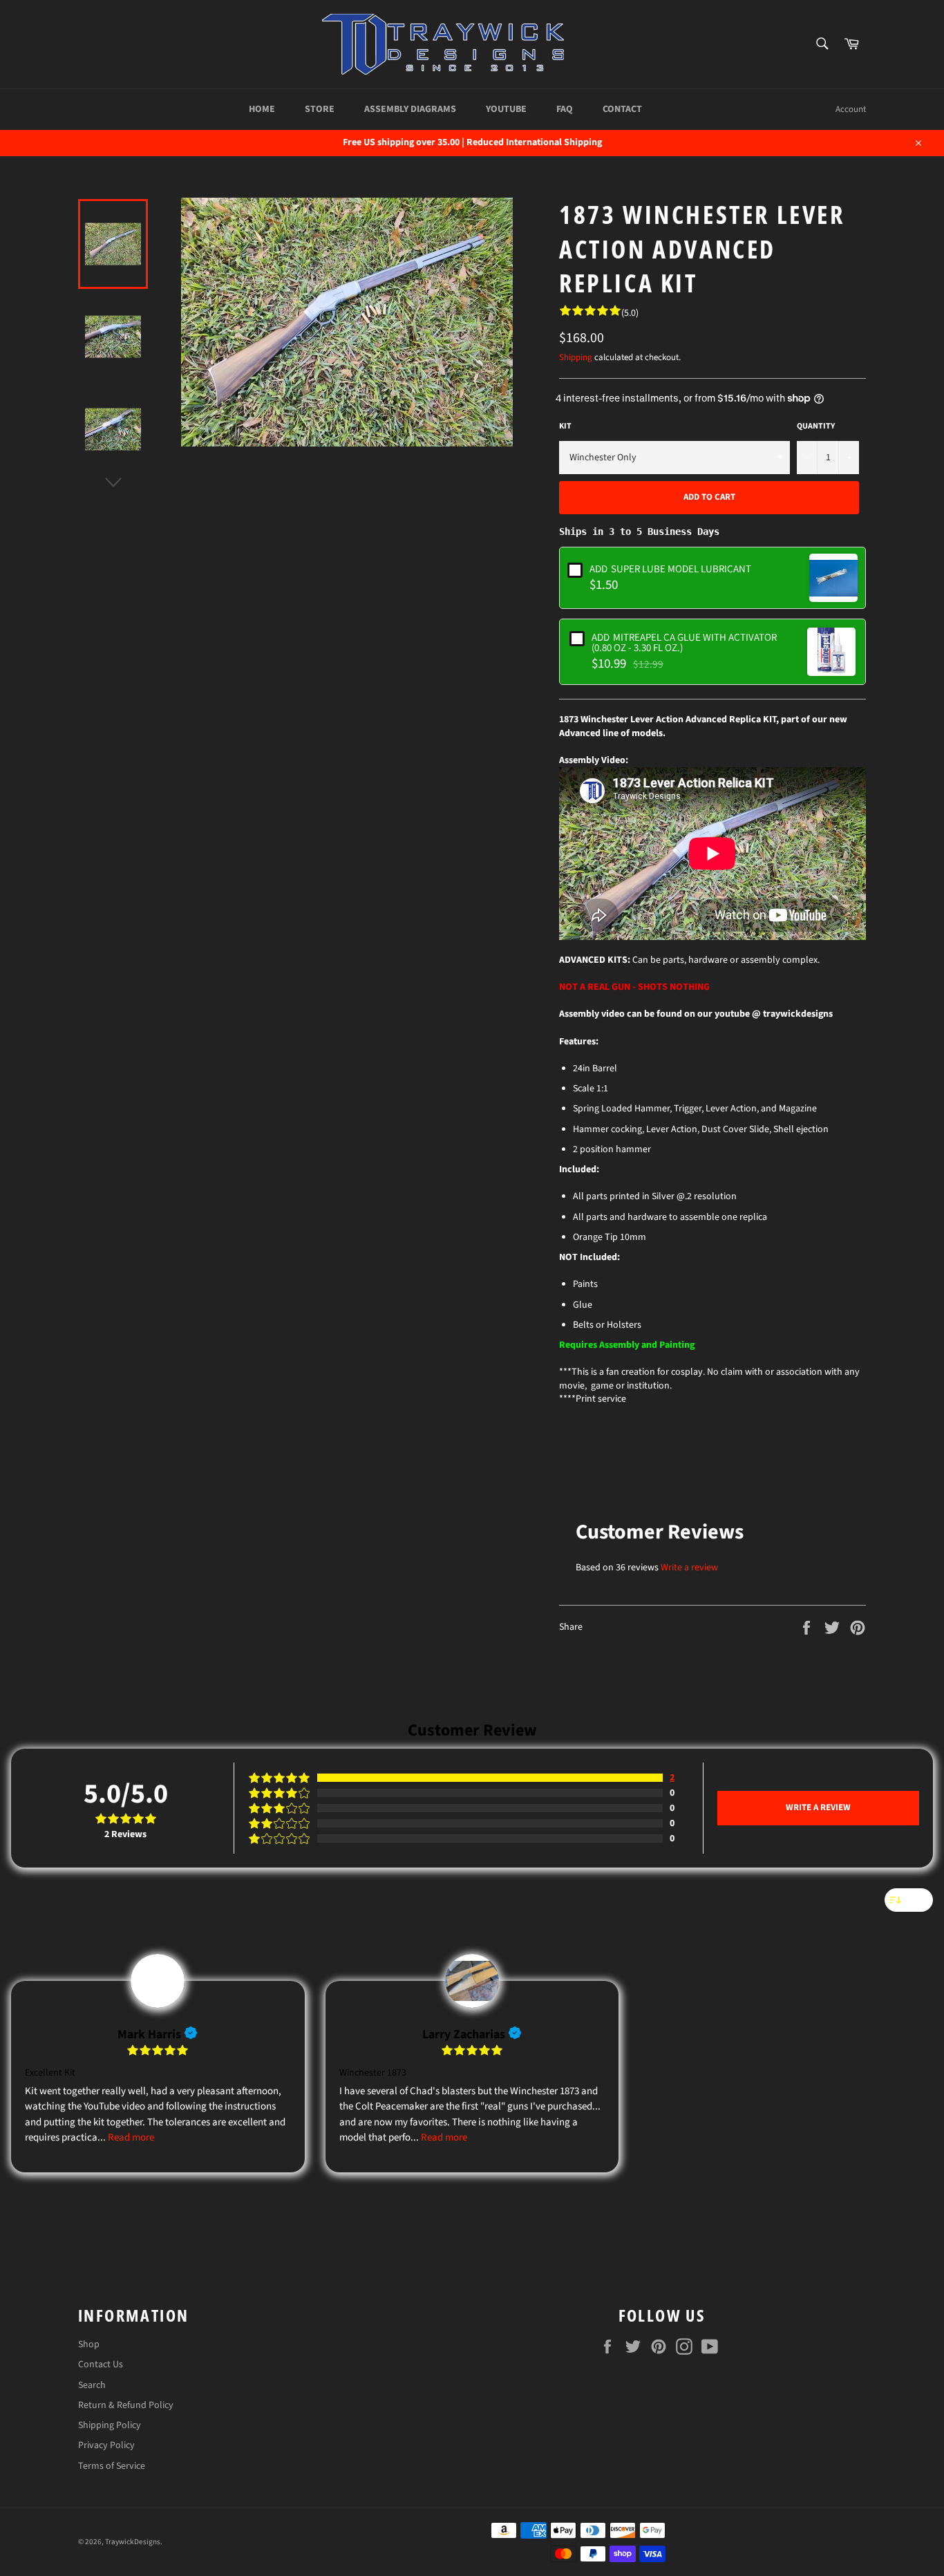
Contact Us (101, 2365)
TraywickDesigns (133, 2542)
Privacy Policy (106, 2445)
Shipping (576, 357)
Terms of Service (112, 2466)
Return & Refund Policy (126, 2405)
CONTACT (622, 109)
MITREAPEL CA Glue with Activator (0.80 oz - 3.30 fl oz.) (684, 642)
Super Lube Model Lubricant (670, 568)
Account (851, 109)
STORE (320, 109)
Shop (89, 2344)
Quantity (816, 426)
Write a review (689, 1568)
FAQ (565, 109)
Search (92, 2385)
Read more (131, 2137)
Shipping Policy (110, 2425)
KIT (565, 426)
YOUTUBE (506, 109)
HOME (262, 109)
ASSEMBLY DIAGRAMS (410, 109)
